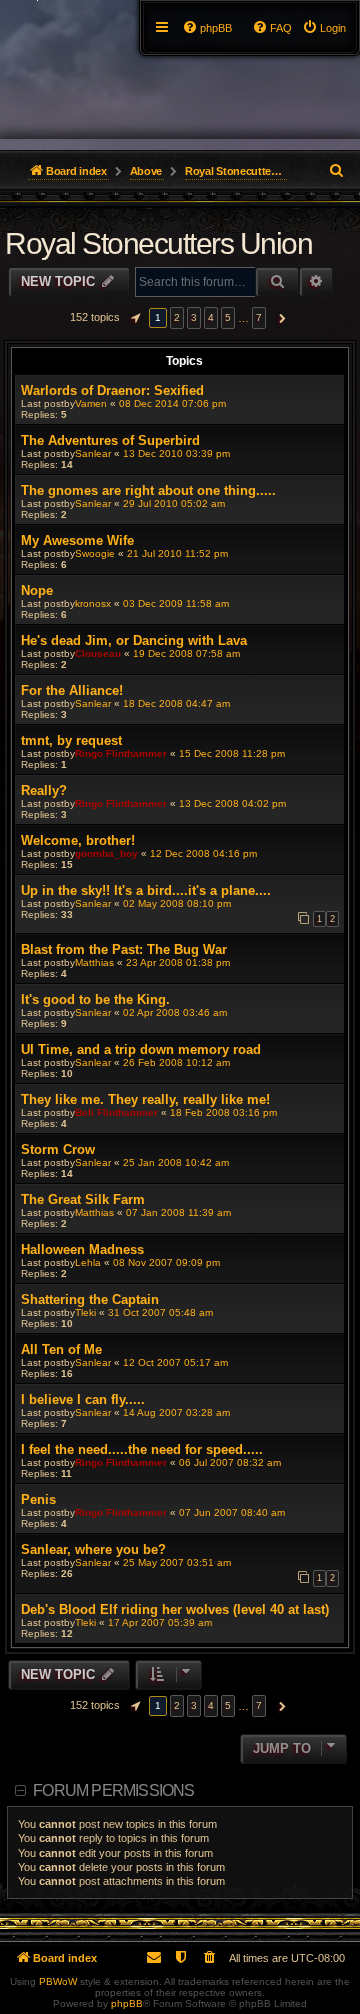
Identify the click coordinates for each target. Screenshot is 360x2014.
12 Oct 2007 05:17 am (175, 1362)
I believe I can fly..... (83, 1399)
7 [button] (259, 317)
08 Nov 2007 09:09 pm (166, 1262)
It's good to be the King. (95, 999)
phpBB (127, 2003)
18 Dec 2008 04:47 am (176, 703)
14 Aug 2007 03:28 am (176, 1412)
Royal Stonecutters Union (158, 243)
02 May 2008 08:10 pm (177, 903)
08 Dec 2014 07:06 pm (172, 403)
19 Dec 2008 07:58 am (186, 653)
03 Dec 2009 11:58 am (176, 603)
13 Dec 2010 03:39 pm (176, 453)
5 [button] (228, 317)
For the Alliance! (72, 690)
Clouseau (98, 653)
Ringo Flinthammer (121, 753)
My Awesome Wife (77, 540)
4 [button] (211, 317)
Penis (38, 1499)
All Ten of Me (61, 1349)
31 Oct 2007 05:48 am (160, 1312)
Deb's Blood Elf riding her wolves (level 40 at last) (175, 1609)
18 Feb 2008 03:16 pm (223, 1112)
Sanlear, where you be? (93, 1549)
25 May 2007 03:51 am (177, 1562)
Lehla (88, 1262)
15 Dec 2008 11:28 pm (232, 753)
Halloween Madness (82, 1249)
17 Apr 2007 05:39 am (160, 1622)
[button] (133, 318)
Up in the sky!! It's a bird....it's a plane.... (146, 890)
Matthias (94, 962)
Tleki (85, 1312)
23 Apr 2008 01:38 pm (178, 962)
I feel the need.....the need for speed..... (142, 1449)
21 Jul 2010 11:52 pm (177, 553)
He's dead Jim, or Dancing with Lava (134, 640)
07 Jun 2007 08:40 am (232, 1512)
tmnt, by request (71, 740)
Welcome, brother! (78, 840)
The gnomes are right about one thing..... (148, 490)
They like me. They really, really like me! (145, 1099)
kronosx (93, 603)
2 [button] (177, 317)
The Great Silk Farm (83, 1199)
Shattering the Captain (90, 1299)
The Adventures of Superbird (110, 440)
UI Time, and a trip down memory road (141, 1049)
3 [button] (194, 317)
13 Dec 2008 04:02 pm (232, 803)
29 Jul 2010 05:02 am (174, 503)
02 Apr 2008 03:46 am (175, 1012)
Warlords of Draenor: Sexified (112, 390)
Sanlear (93, 453)
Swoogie (95, 553)
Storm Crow (58, 1149)
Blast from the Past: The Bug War (124, 949)
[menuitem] (324, 28)
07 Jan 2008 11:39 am (178, 1212)
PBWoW (58, 1981)
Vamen (91, 403)
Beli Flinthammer (116, 1112)
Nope (37, 590)
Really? (44, 790)
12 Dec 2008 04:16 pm (203, 853)
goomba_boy (106, 853)
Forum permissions (113, 1790)
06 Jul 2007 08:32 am (230, 1462)
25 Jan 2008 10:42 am (176, 1162)
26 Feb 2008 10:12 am (176, 1062)
